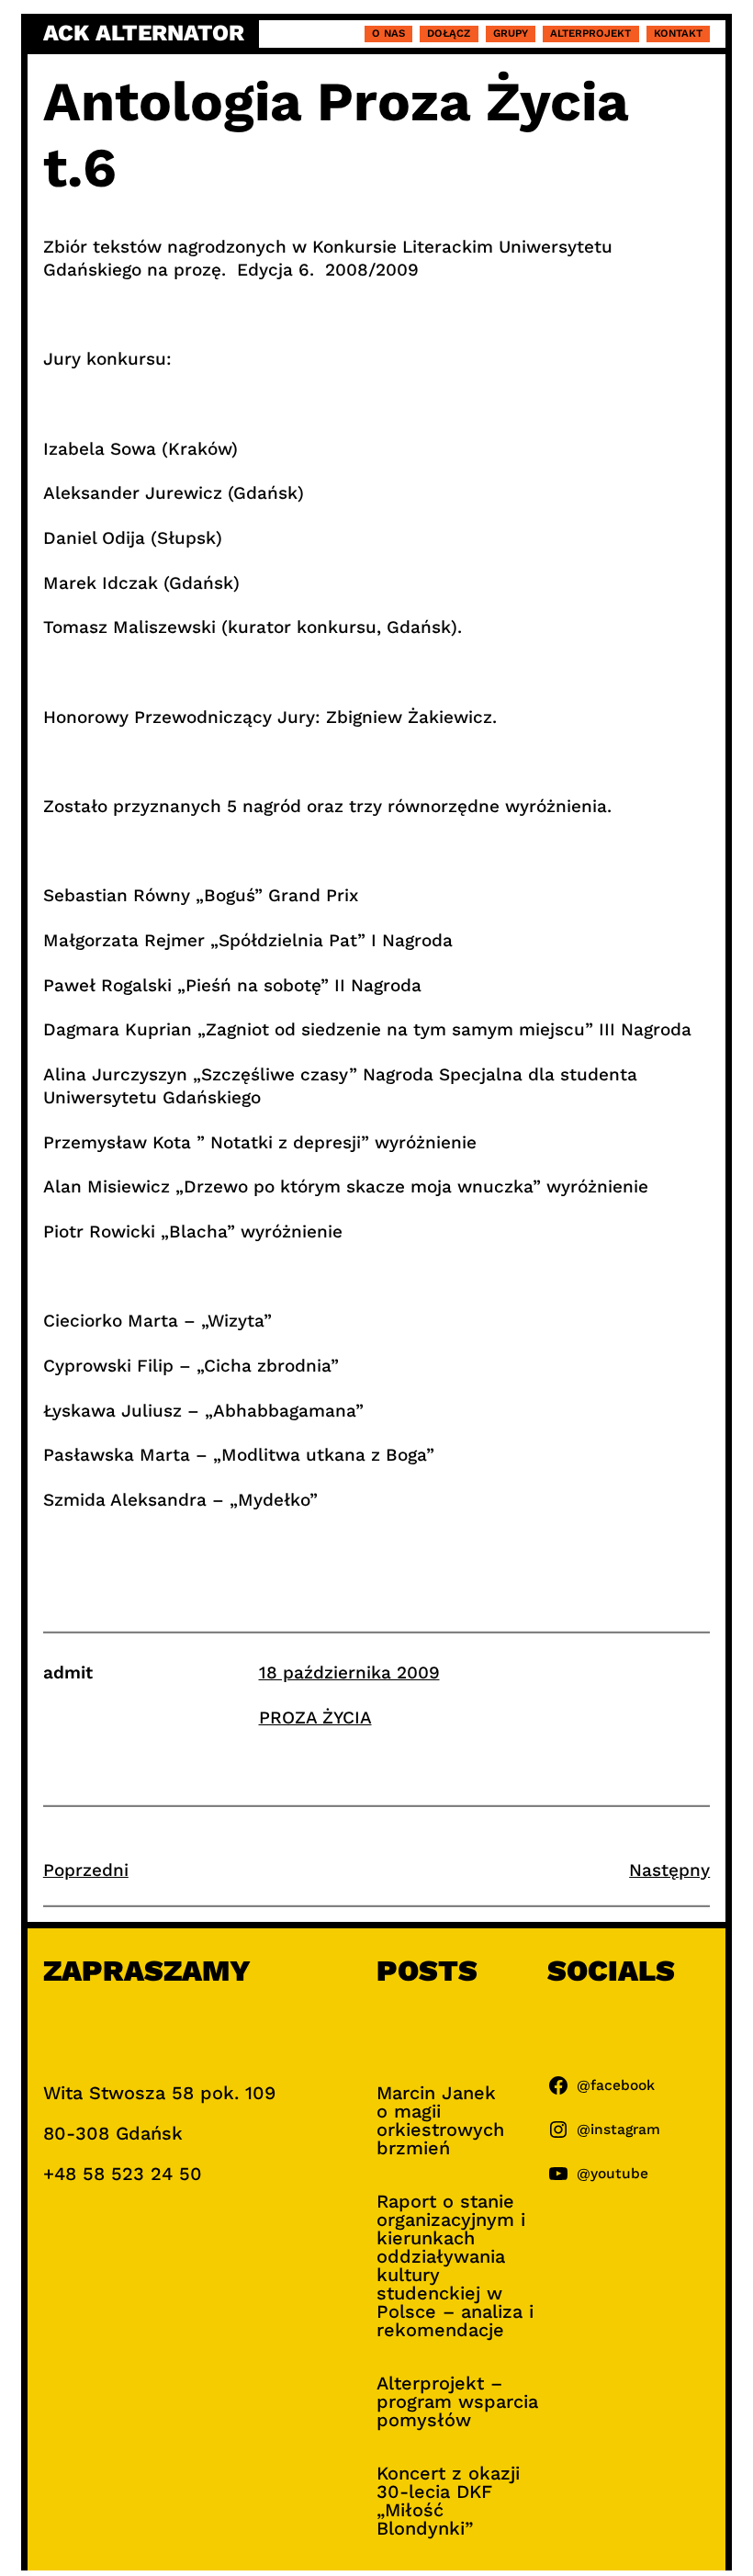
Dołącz (449, 33)
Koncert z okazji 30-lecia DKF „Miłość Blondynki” (448, 2501)
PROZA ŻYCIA (315, 1717)
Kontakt (678, 33)
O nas (388, 33)
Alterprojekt (590, 33)
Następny (669, 1870)
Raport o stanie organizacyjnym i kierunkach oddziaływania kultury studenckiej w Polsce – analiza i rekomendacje (455, 2265)
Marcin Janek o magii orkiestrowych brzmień (440, 2120)
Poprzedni (86, 1870)
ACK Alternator (144, 34)
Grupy (511, 33)
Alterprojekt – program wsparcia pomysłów (457, 2401)
